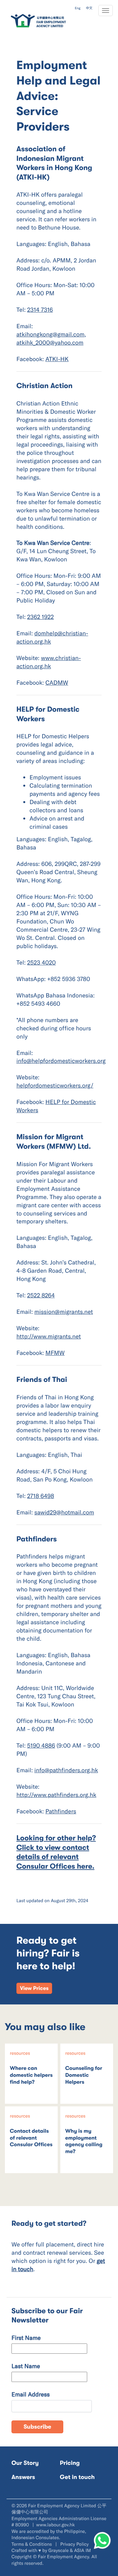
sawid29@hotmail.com (64, 1512)
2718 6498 (41, 1496)
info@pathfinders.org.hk (66, 1770)
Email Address (31, 2394)
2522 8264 (41, 1295)
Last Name (26, 2366)
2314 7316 (40, 309)
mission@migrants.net (64, 1312)
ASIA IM (82, 2550)
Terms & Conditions (32, 2544)
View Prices (34, 1988)
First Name (26, 2338)
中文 (89, 8)
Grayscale (59, 2550)
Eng (78, 8)
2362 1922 (41, 617)
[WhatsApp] (102, 2540)
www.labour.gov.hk (55, 2525)
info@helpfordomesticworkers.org (61, 1061)
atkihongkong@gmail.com (50, 334)
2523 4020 (41, 962)
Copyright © (24, 2556)
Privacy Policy (75, 2544)
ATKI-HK (57, 359)
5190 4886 (41, 1745)
